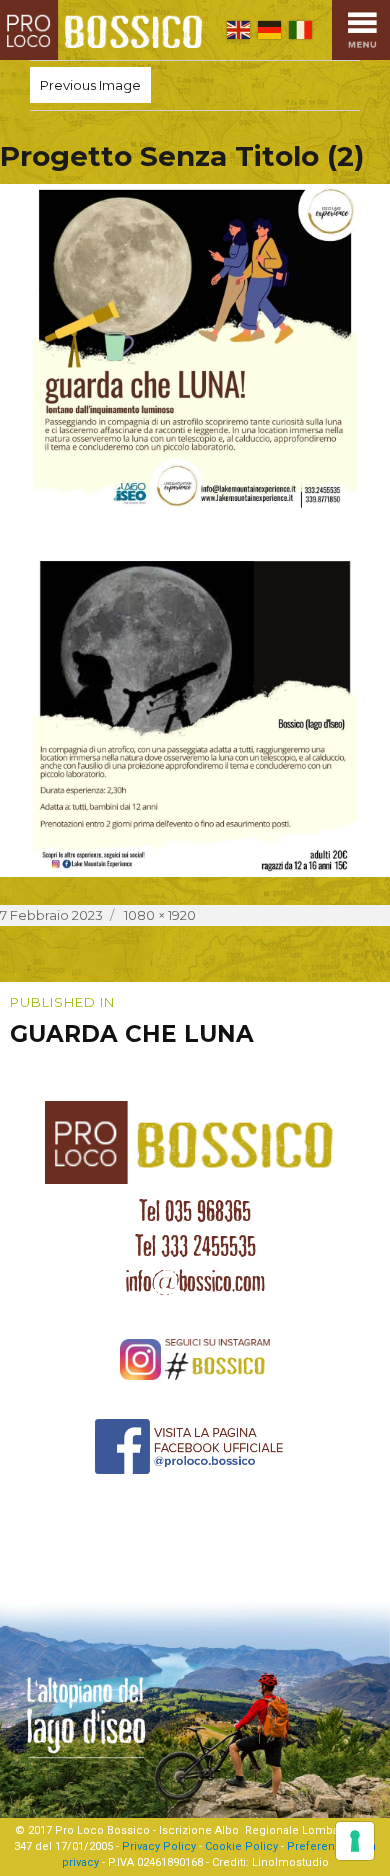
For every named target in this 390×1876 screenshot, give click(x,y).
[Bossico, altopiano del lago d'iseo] (105, 30)
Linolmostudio (290, 1862)
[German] (269, 29)
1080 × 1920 (160, 915)
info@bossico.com (195, 1281)
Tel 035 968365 (195, 1211)
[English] (238, 29)
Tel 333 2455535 (195, 1246)
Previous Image (90, 85)
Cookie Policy (241, 1846)
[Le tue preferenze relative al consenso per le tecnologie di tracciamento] (355, 1841)
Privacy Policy (159, 1846)
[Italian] (300, 29)
